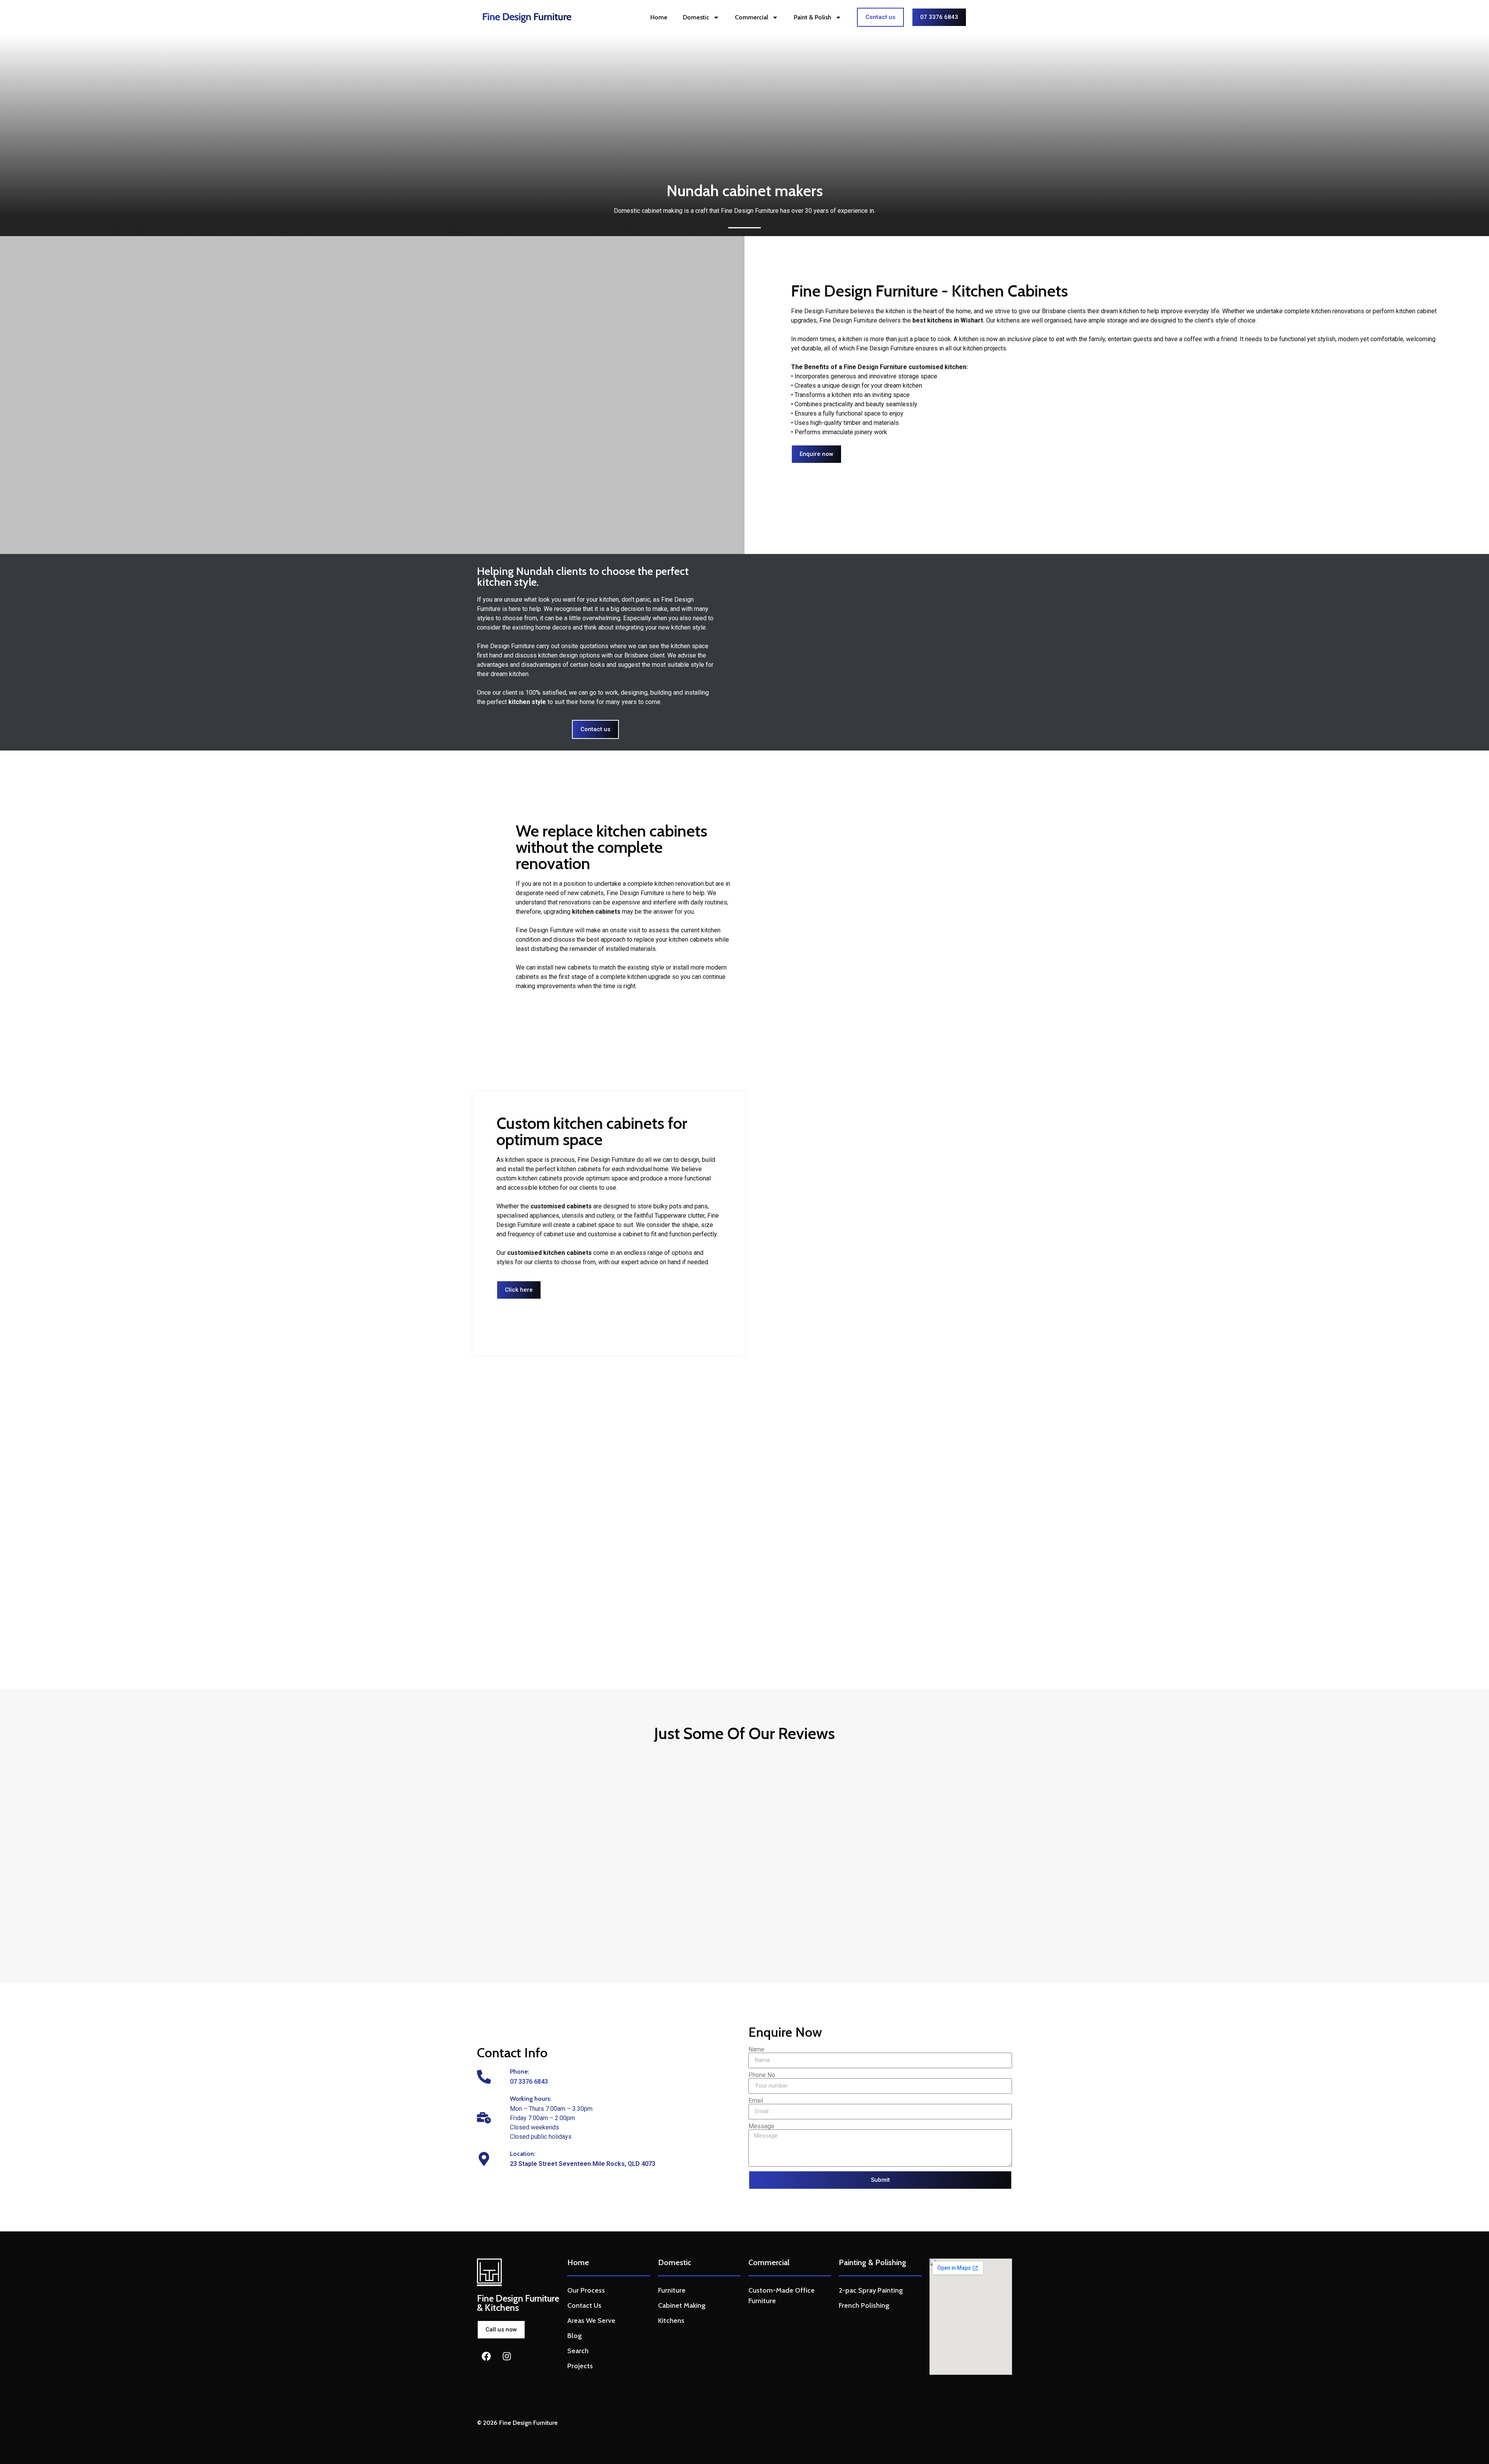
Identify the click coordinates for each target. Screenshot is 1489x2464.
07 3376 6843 (529, 2082)
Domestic (696, 17)
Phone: (520, 2071)
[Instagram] (507, 2356)
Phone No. (762, 2075)
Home (659, 17)
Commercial (751, 17)
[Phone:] (484, 2077)
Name (756, 2050)
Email (756, 2101)
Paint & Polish (813, 17)
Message (761, 2126)
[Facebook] (486, 2356)
